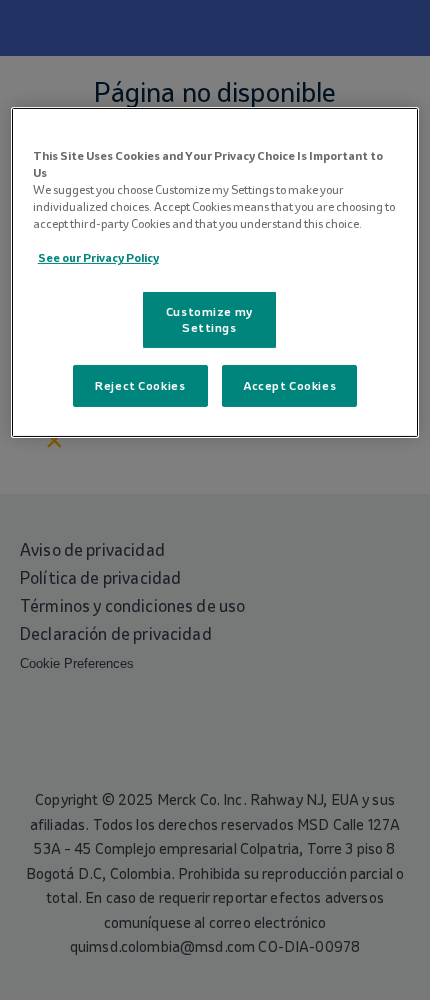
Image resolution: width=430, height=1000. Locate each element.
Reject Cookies (140, 385)
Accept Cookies (289, 385)
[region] (215, 272)
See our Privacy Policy (98, 257)
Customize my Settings (209, 319)
